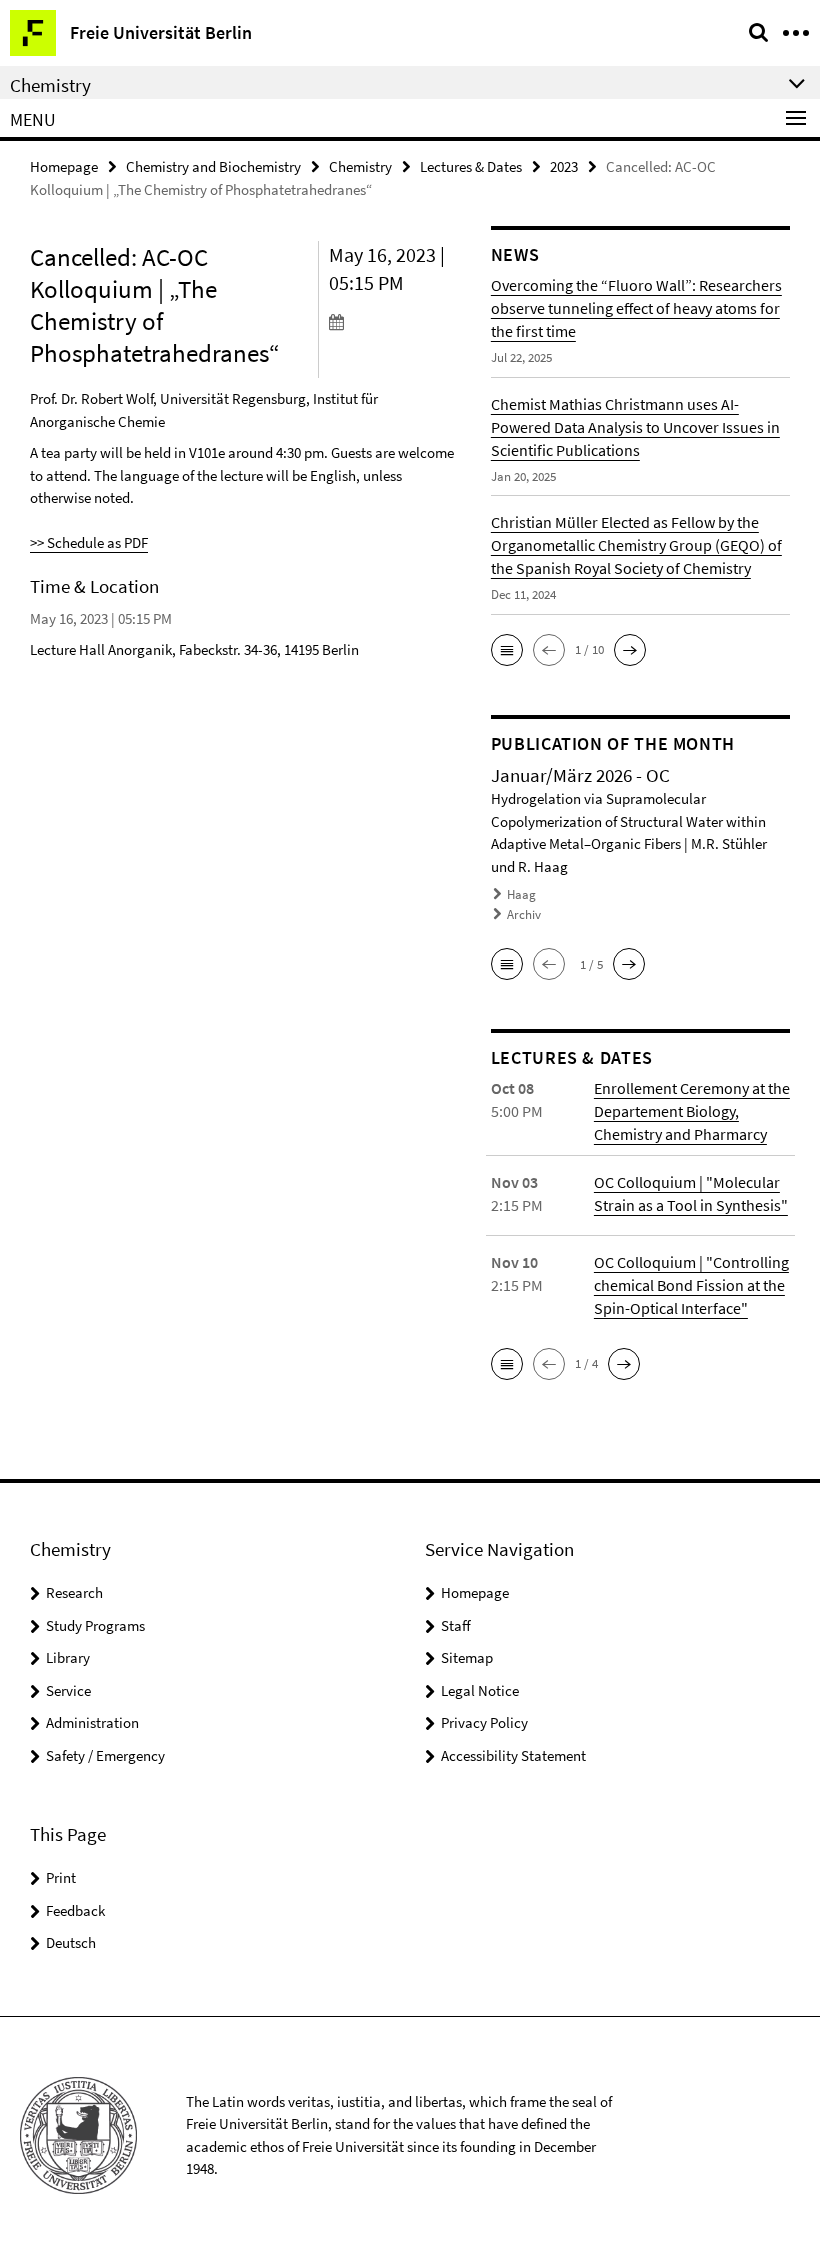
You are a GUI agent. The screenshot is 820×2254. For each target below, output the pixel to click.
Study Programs (95, 1625)
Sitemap (467, 1657)
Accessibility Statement (513, 1755)
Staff (456, 1625)
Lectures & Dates (471, 166)
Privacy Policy (484, 1722)
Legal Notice (480, 1690)
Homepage (64, 166)
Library (68, 1657)
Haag (521, 894)
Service (68, 1690)
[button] (507, 650)
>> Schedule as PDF (89, 542)
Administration (92, 1722)
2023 (564, 166)
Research (74, 1592)
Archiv (524, 914)
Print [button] (61, 1877)
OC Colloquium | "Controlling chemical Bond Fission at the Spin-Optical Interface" (691, 1285)
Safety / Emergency (105, 1755)
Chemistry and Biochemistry (213, 166)
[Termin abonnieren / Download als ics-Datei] (395, 321)
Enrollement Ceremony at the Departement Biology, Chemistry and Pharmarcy (692, 1111)
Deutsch (71, 1942)
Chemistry (360, 166)
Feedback (75, 1910)
